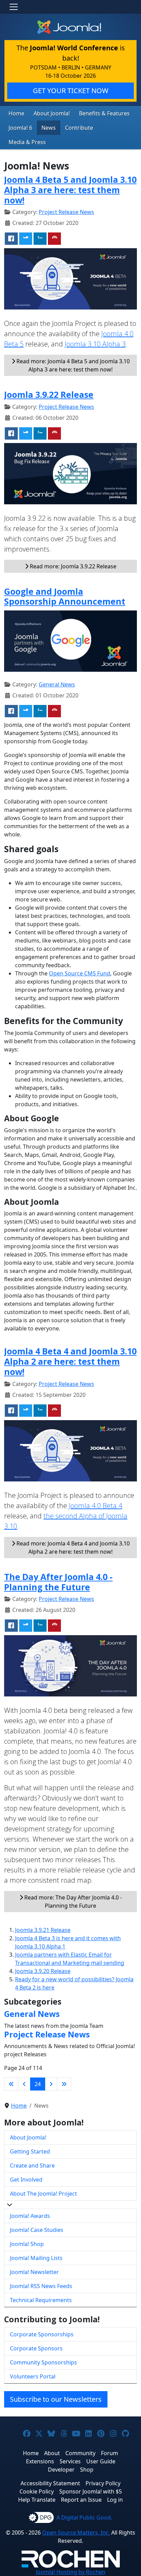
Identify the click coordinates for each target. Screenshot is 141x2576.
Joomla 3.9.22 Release (49, 394)
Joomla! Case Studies (37, 2230)
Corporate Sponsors (36, 2348)
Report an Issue (81, 2500)
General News (57, 684)
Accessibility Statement (50, 2483)
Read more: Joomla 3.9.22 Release (72, 566)
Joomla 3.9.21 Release (43, 1930)
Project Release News (66, 212)
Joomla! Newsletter (34, 2272)
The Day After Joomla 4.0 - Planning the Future (58, 1582)
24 (38, 2084)
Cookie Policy (37, 2491)
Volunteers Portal (33, 2376)
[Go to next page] (51, 2084)
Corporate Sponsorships (42, 2334)
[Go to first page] (11, 2084)
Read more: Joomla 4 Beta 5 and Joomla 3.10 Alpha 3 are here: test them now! (72, 365)
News (49, 128)
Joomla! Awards (30, 2216)
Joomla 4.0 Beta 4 (95, 1506)
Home (16, 113)
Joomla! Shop (27, 2244)
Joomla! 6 (20, 128)
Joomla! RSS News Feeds (41, 2286)
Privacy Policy (103, 2483)
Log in (115, 2500)
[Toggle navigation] (14, 7)
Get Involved (26, 2180)
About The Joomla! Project (43, 2194)
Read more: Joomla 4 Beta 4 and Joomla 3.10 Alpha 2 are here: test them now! (72, 1548)
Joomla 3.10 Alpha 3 (95, 344)
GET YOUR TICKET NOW (71, 91)
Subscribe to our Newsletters (56, 2399)
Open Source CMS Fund (80, 973)
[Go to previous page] (24, 2084)
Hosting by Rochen (71, 2572)
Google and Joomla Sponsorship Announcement (65, 596)
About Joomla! (52, 113)
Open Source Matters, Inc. (76, 2533)
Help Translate (37, 2500)
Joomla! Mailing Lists (36, 2258)
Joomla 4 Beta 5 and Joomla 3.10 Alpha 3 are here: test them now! (70, 190)
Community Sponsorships (43, 2362)
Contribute (79, 128)
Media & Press (27, 142)
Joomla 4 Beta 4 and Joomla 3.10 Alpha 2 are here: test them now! (70, 1361)
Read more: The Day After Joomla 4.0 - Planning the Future (72, 1902)
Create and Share (32, 2165)
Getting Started (30, 2151)
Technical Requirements (41, 2300)
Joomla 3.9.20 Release (43, 1971)
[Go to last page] (64, 2084)
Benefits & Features (104, 113)
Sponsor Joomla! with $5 (91, 2491)
